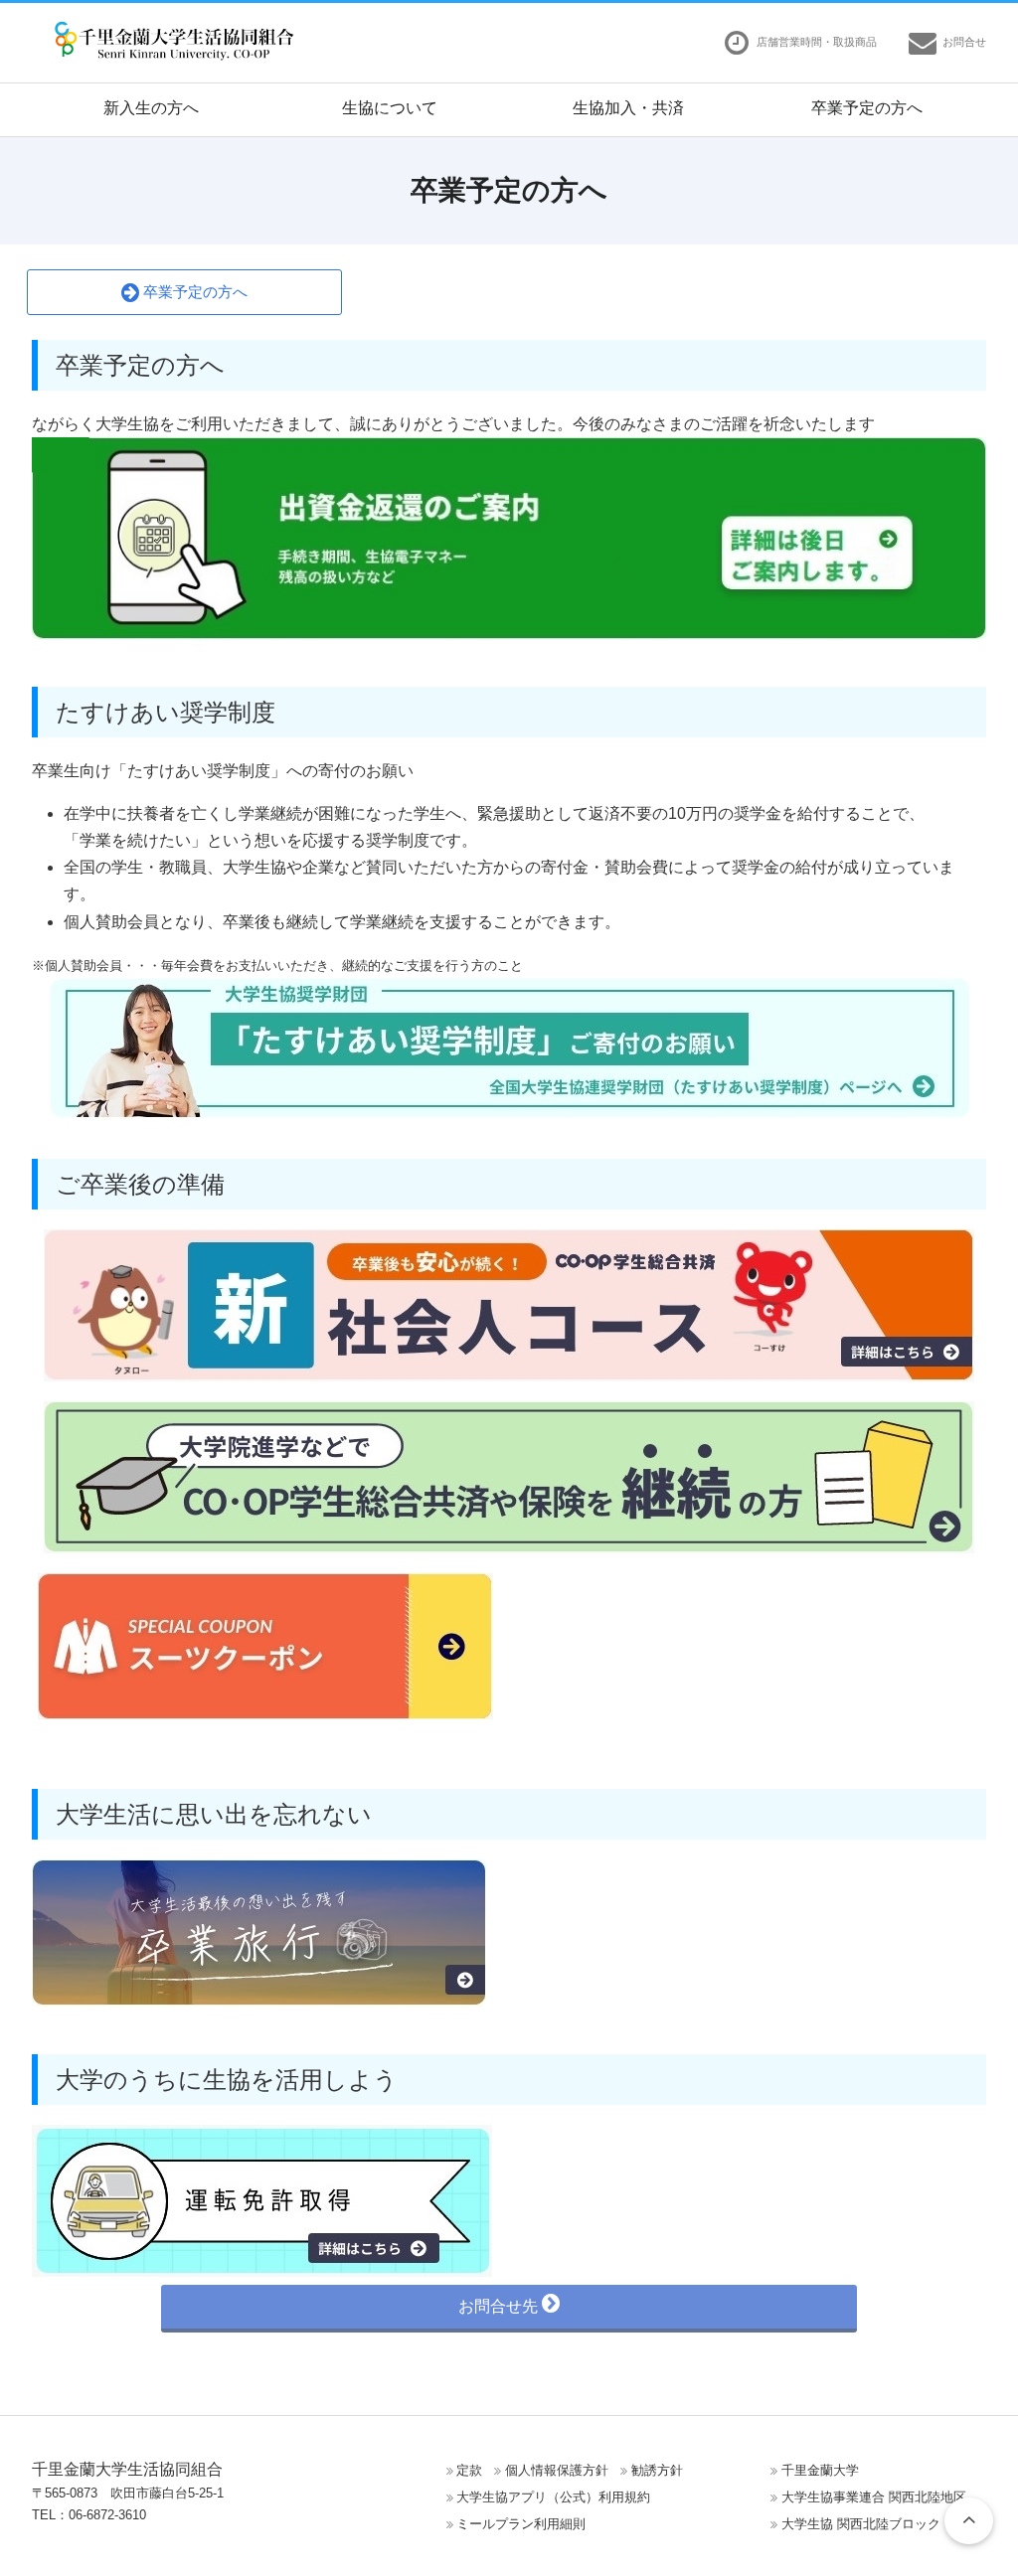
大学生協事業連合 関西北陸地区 (874, 2497)
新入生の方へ (151, 108)
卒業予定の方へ (867, 108)
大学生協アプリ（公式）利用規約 (553, 2497)
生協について (390, 108)
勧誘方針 (657, 2470)
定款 (469, 2470)
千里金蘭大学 (820, 2470)
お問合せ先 (500, 2306)
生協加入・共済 (628, 108)
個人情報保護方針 (557, 2470)
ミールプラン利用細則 (521, 2524)
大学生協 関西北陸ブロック (861, 2524)
